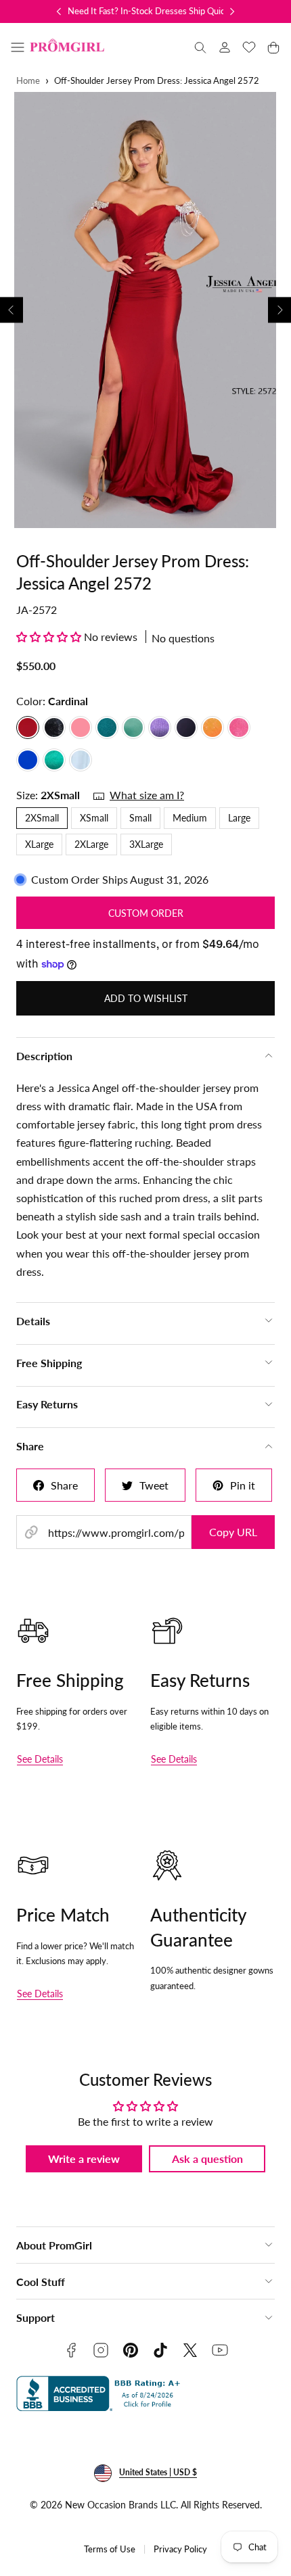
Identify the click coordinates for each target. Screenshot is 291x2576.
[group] (145, 310)
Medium (190, 818)
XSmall (94, 818)
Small (140, 818)
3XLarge (146, 844)
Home (28, 81)
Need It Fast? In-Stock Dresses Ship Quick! (150, 11)
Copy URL (233, 1532)
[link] (225, 47)
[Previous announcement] (59, 11)
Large (239, 818)
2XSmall (42, 818)
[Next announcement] (232, 11)
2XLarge (91, 844)
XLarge (39, 844)
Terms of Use (110, 2549)
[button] (18, 47)
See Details (40, 1759)
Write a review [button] (84, 2158)
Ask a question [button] (207, 2158)
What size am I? (147, 795)
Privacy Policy (180, 2549)
